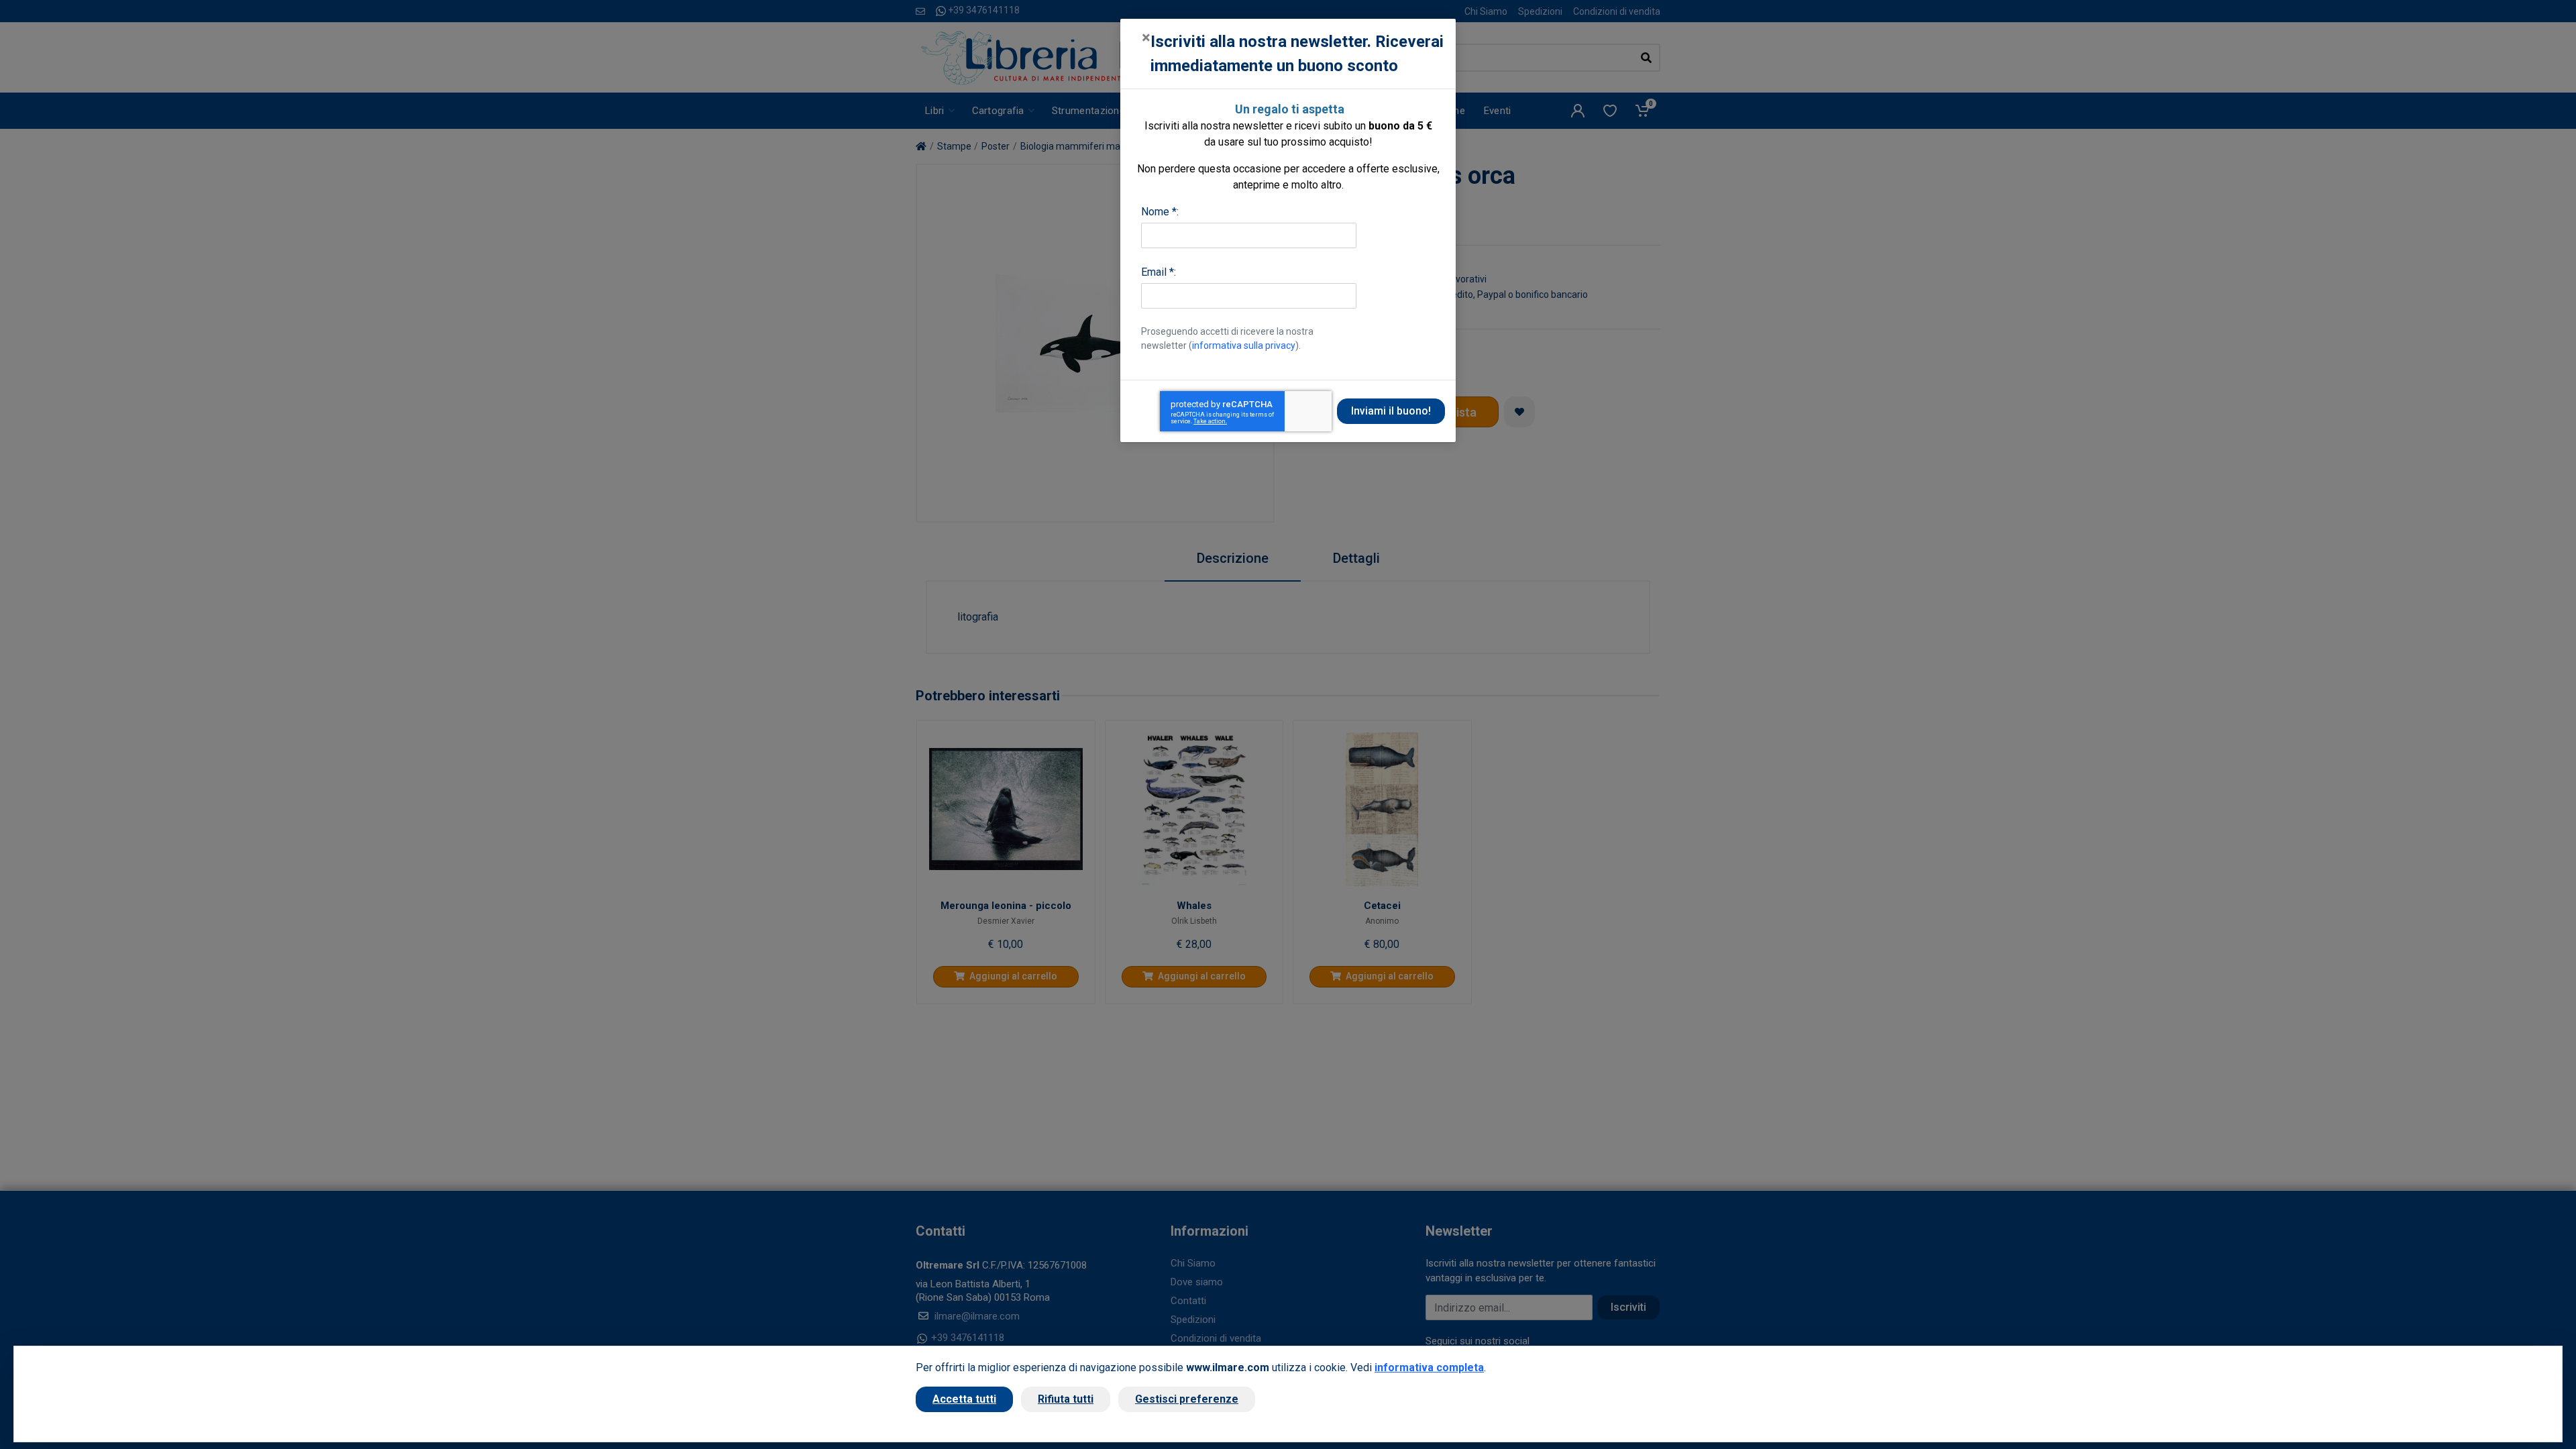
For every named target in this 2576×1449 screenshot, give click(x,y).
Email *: (1159, 272)
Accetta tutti (964, 1399)
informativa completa (1429, 1367)
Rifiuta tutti (1066, 1399)
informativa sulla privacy (1244, 345)
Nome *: (1160, 212)
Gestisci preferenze (1187, 1399)
